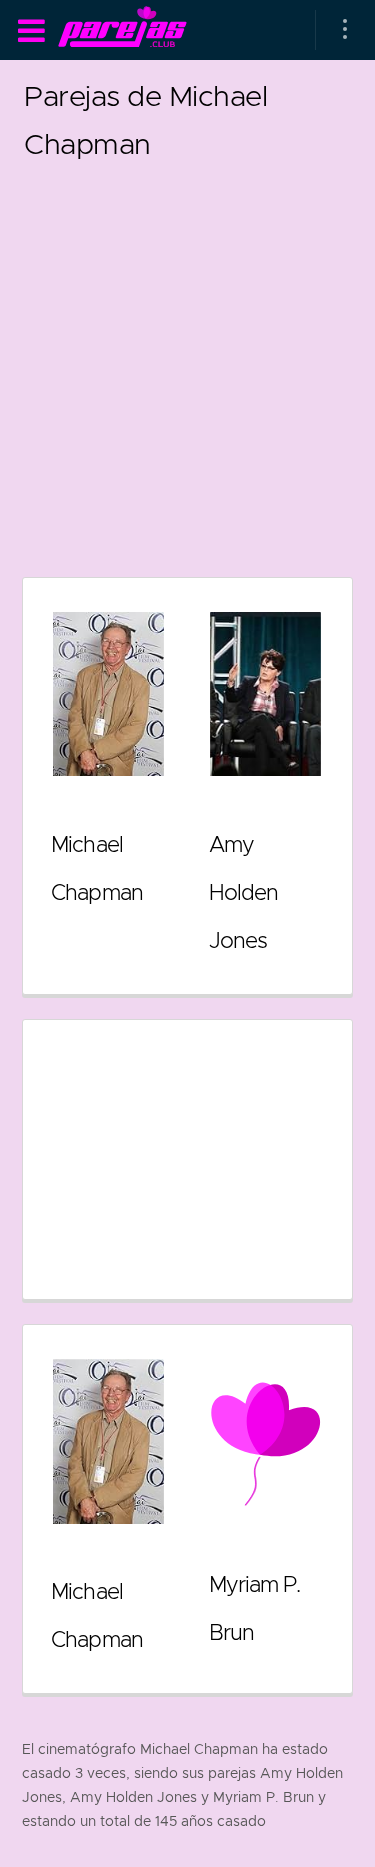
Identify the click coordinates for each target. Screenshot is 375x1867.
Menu (31, 31)
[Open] (345, 30)
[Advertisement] (187, 355)
